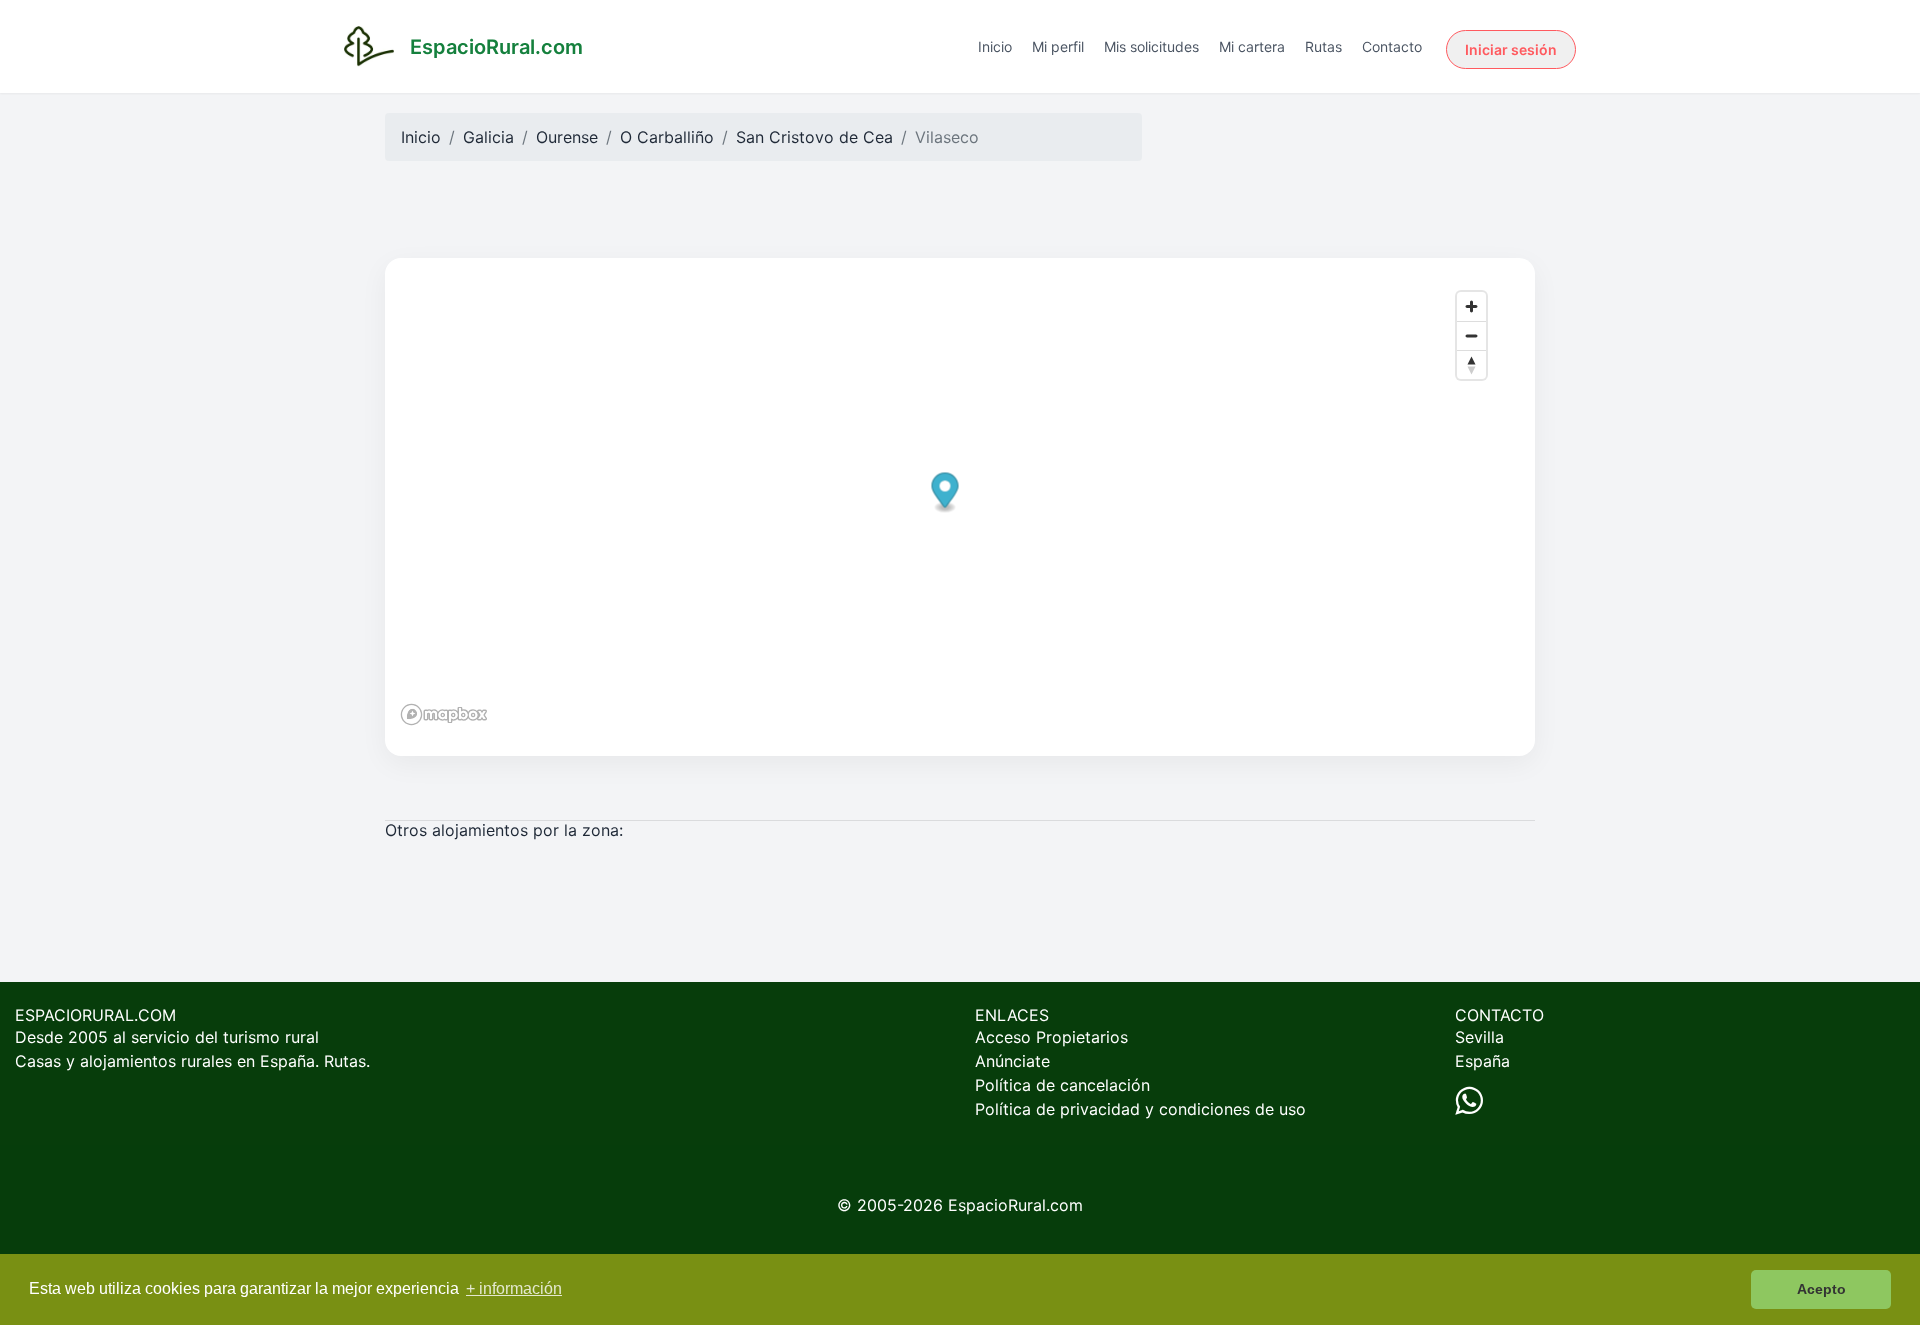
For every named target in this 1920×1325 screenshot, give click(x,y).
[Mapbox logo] (444, 714)
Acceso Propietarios (1051, 1037)
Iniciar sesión (1511, 49)
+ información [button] (514, 1288)
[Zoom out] (1471, 335)
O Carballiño (667, 137)
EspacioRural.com (1015, 1205)
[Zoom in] (1471, 306)
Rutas (1323, 46)
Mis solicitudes (1151, 46)
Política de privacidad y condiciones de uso (1140, 1109)
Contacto (1392, 46)
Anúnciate (1012, 1061)
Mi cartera (1252, 46)
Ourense (567, 137)
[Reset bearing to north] (1471, 364)
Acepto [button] (1821, 1289)
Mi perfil (1058, 46)
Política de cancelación (1062, 1085)
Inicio (995, 46)
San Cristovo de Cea (814, 137)
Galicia (488, 137)
